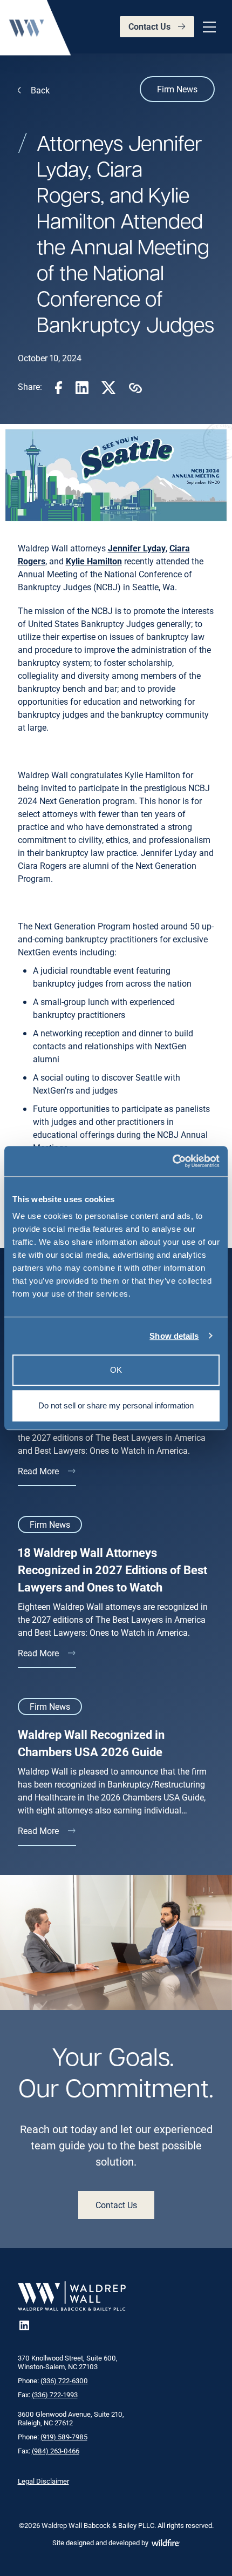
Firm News (177, 89)
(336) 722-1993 (55, 2395)
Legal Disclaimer (43, 2481)
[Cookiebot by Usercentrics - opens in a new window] (172, 1161)
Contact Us (149, 26)
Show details (174, 1336)
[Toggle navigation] (208, 27)
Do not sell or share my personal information (116, 1405)
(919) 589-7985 (64, 2437)
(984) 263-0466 (56, 2451)
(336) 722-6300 (64, 2381)
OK (116, 1370)
